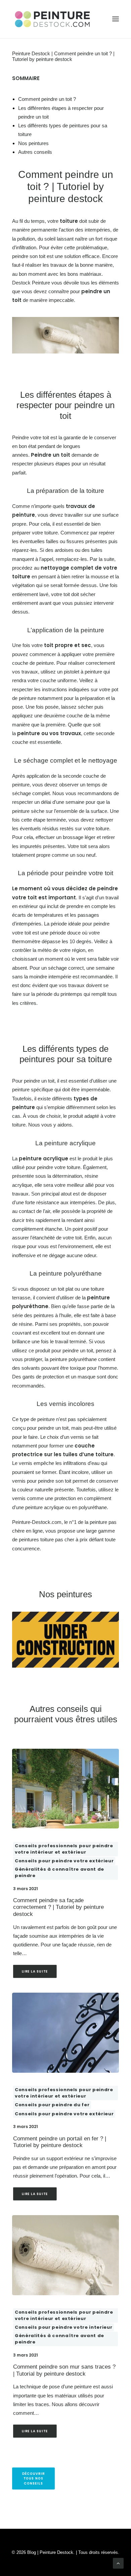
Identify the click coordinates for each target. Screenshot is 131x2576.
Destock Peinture (31, 283)
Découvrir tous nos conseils (34, 2478)
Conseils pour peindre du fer (52, 2105)
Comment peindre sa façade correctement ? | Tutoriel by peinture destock (58, 1907)
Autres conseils (35, 152)
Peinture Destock (31, 53)
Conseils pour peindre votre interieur (63, 2327)
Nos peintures (33, 143)
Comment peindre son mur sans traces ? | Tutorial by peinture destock (64, 2370)
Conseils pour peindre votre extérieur (64, 1861)
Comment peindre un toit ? (47, 99)
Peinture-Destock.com (37, 1522)
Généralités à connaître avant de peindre (59, 1873)
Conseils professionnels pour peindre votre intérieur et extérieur (64, 1849)
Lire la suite (35, 1972)
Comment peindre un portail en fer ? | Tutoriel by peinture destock (60, 2142)
